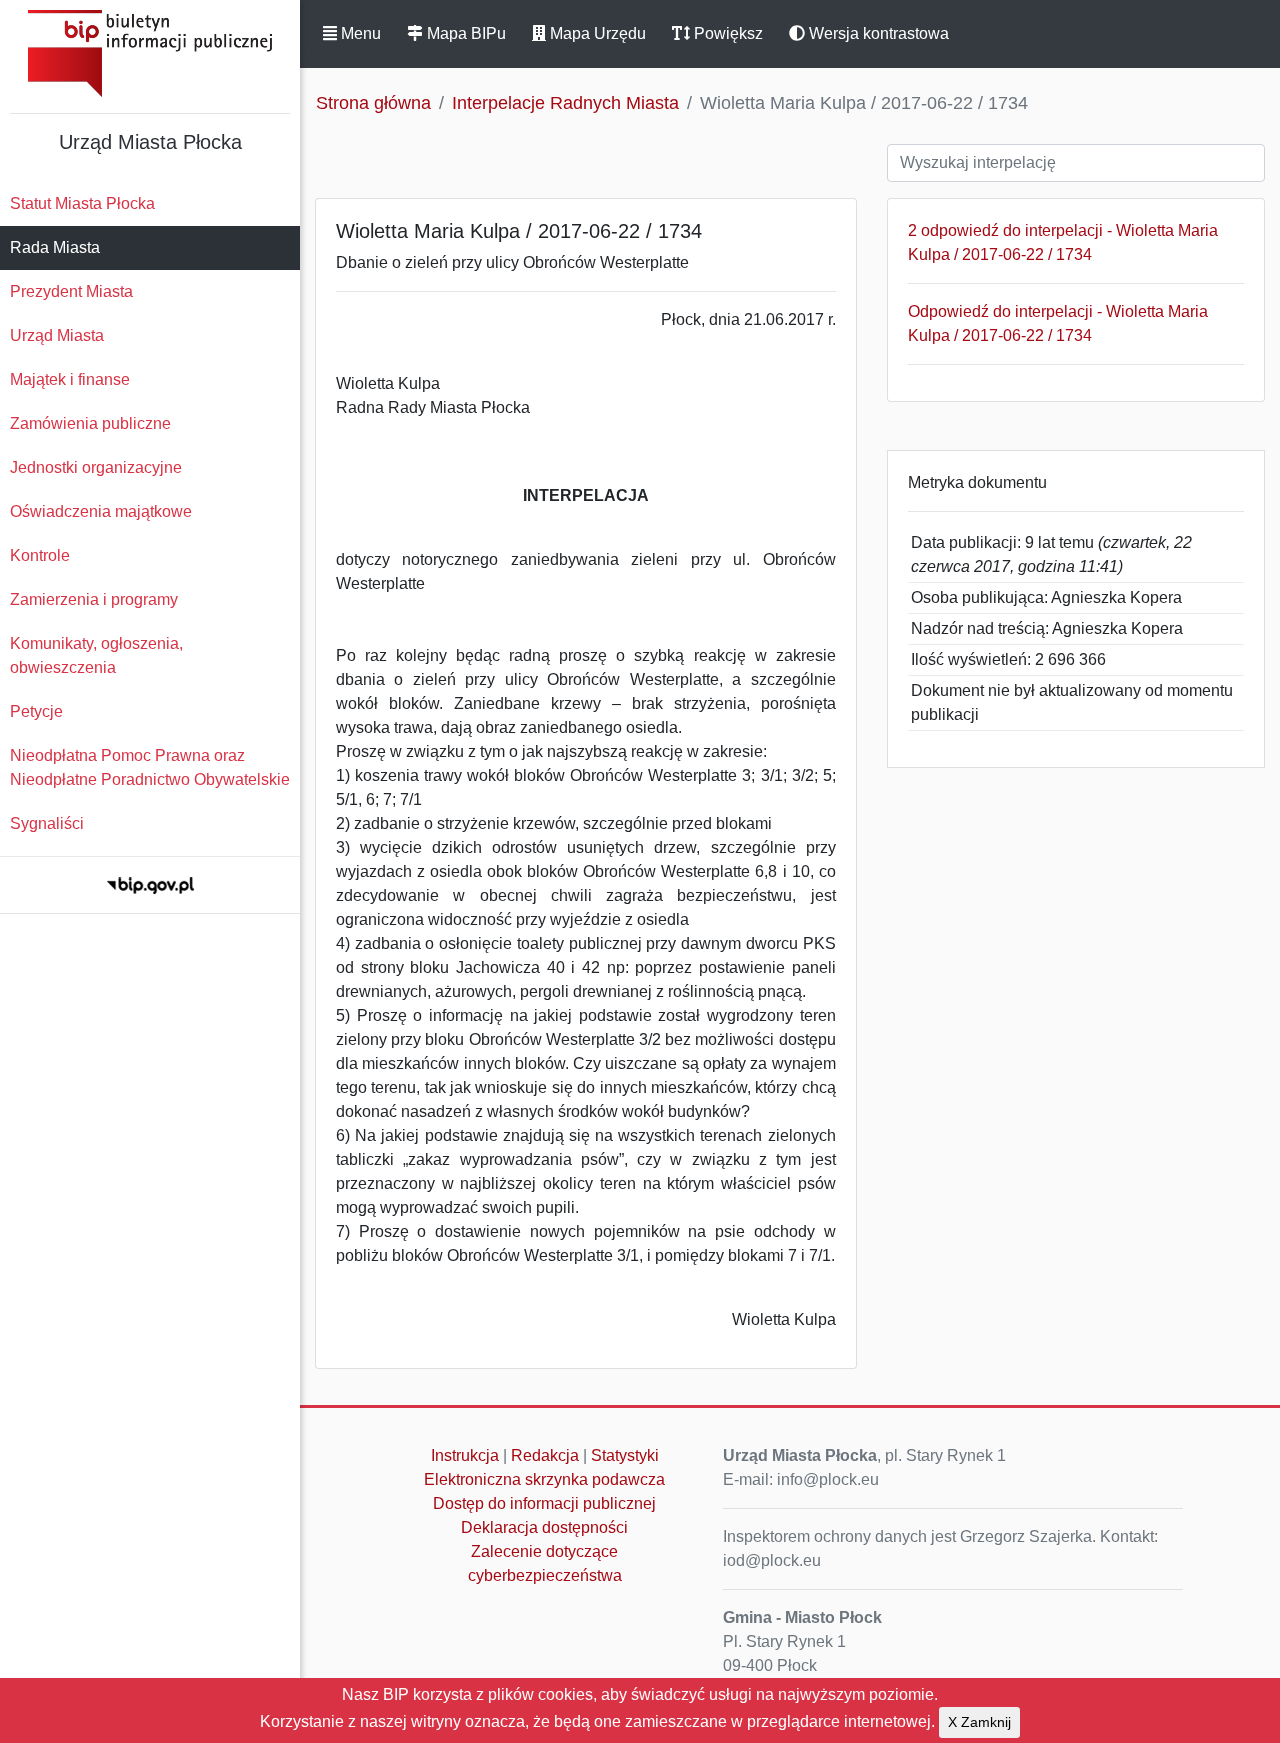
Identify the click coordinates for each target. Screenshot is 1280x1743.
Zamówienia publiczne (90, 423)
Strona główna (373, 103)
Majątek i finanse (70, 379)
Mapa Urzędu (596, 33)
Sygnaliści (47, 823)
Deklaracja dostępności (544, 1527)
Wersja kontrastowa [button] (877, 33)
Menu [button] (359, 33)
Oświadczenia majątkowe (101, 511)
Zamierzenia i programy (94, 599)
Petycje (36, 711)
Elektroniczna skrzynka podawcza (544, 1479)
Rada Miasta (55, 247)
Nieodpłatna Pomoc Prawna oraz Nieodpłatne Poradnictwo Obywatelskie (150, 767)
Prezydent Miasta (71, 291)
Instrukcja (465, 1455)
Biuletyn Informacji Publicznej (150, 53)
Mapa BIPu (464, 33)
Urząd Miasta (57, 335)
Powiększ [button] (726, 33)
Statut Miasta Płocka (82, 203)
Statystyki (625, 1455)
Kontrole (40, 555)
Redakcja (545, 1455)
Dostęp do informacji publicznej (544, 1503)
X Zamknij (979, 1722)
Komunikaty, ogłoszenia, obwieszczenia (96, 655)
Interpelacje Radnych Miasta (565, 103)
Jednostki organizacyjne (96, 467)
